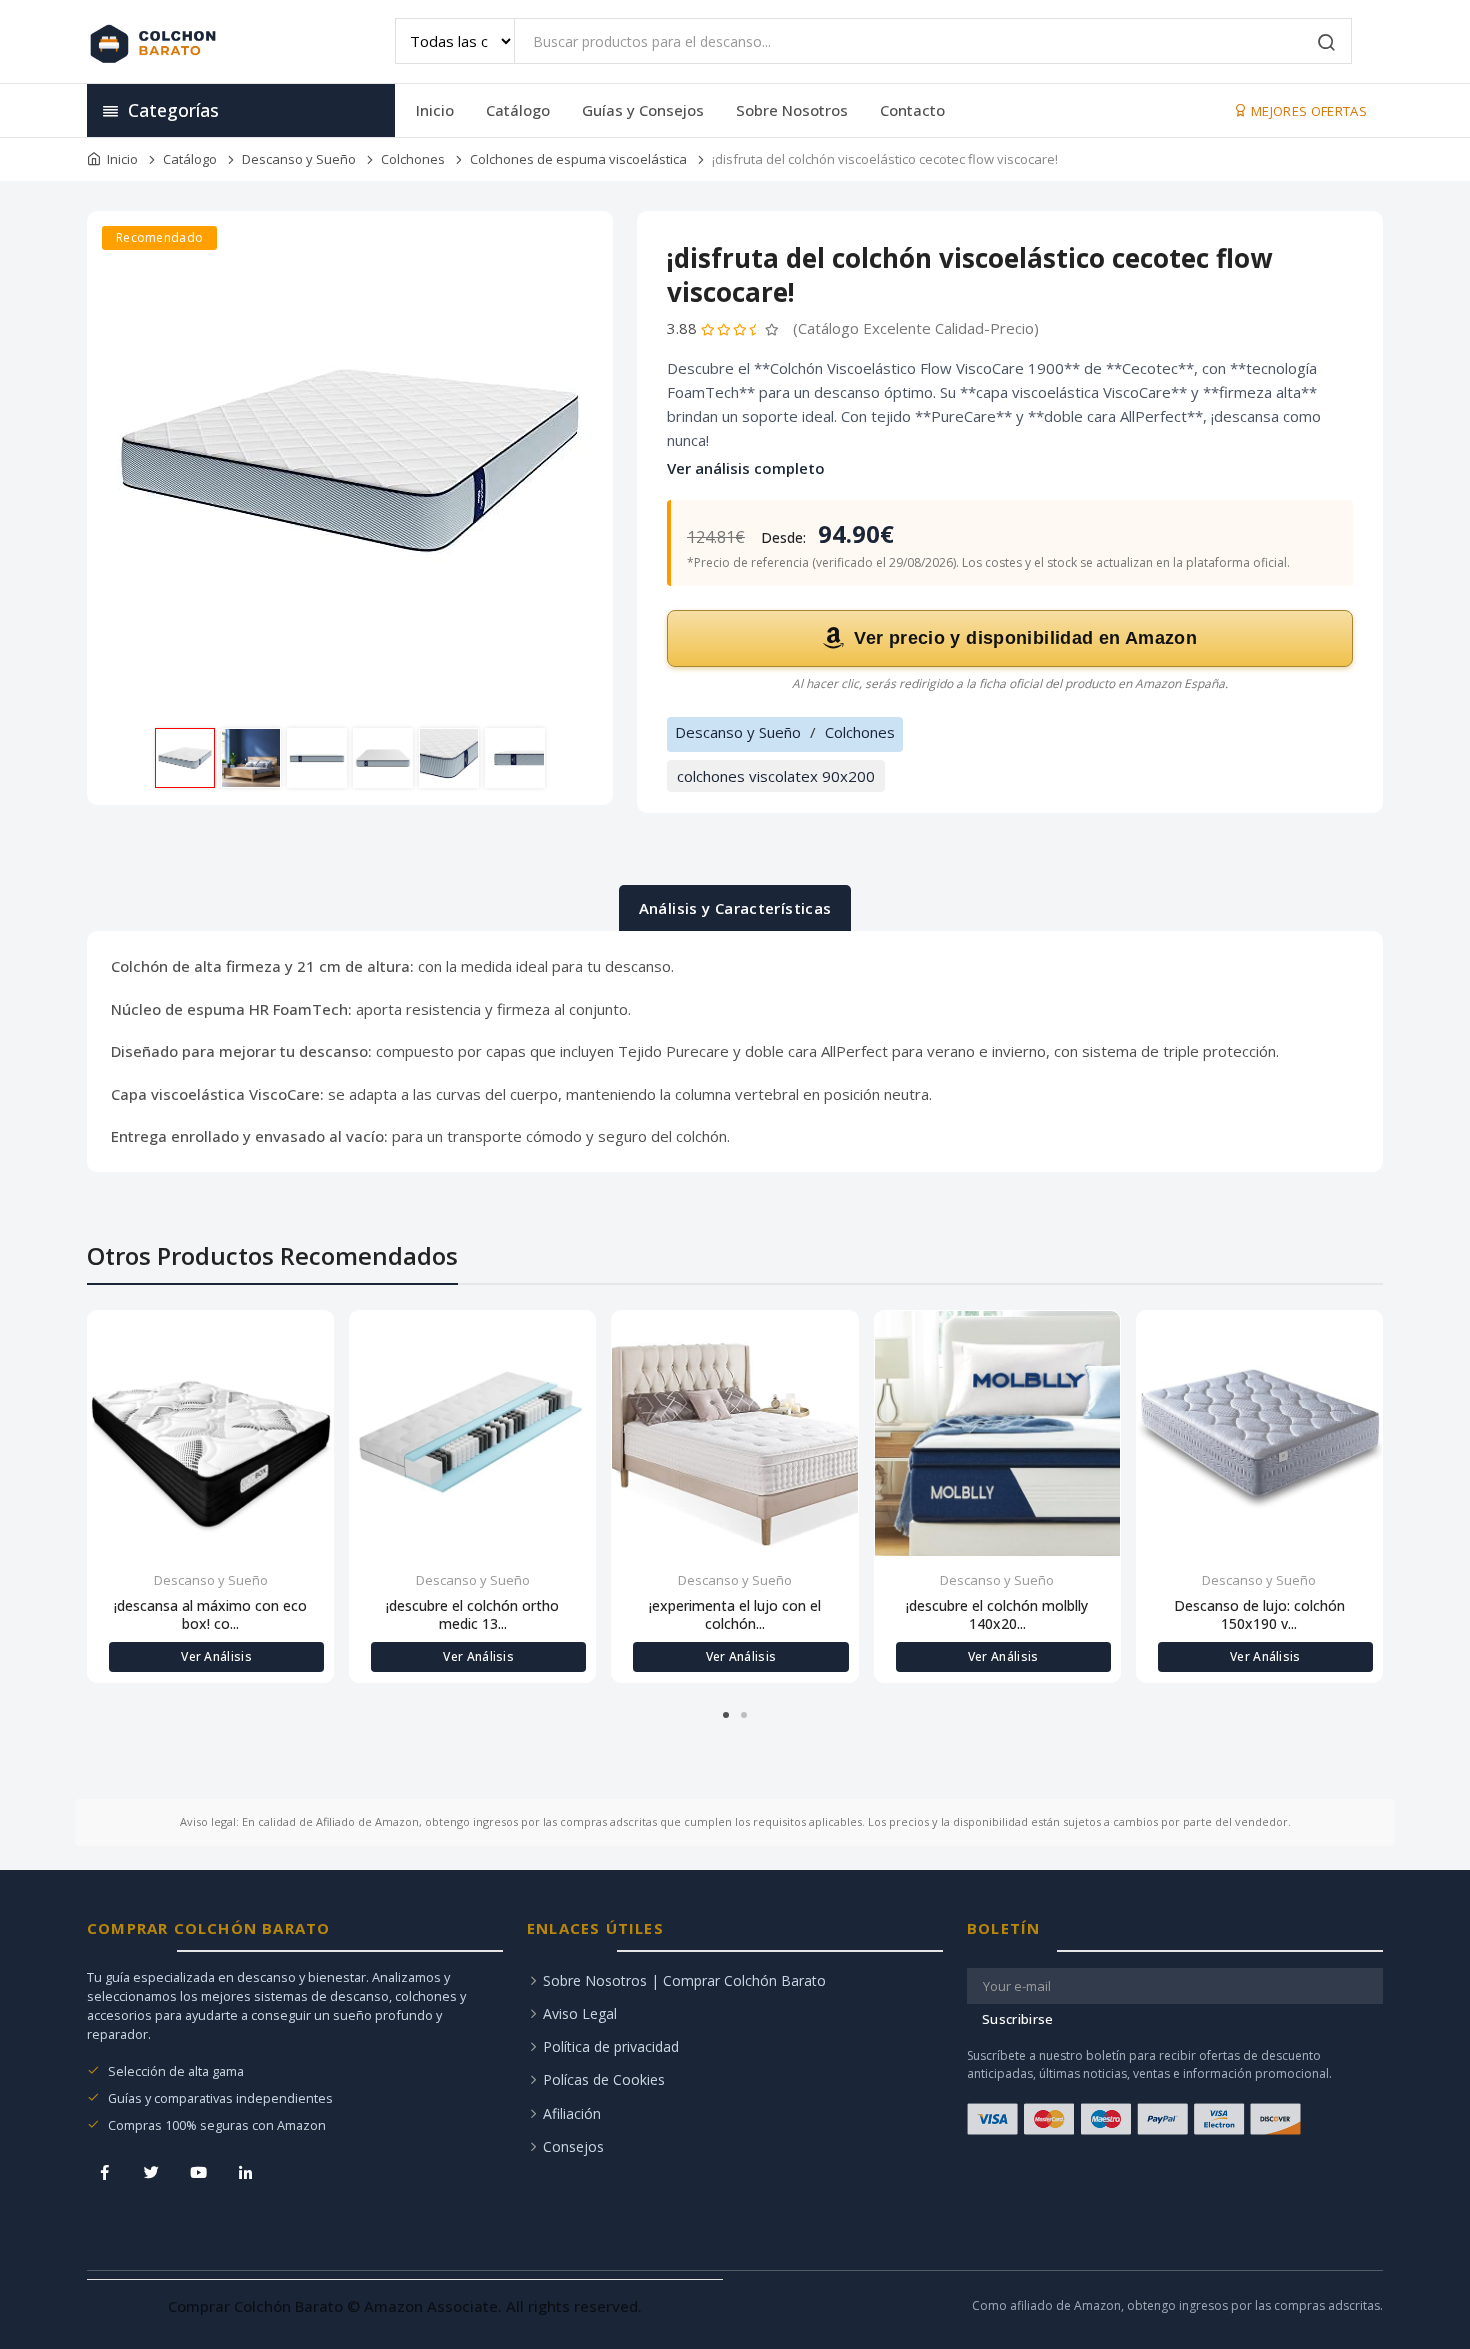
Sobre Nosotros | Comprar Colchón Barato (684, 1980)
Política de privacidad (611, 2046)
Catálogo (518, 110)
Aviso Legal (580, 2013)
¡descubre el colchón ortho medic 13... (472, 1615)
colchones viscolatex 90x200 (776, 776)
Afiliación (572, 2113)
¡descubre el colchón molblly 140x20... (997, 1615)
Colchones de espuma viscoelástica (578, 159)
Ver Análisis (216, 1656)
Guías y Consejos (643, 110)
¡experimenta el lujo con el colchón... (735, 1615)
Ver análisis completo (746, 468)
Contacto (912, 110)
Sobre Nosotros (792, 110)
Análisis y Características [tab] (735, 908)
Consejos (573, 2146)
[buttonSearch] (1327, 44)
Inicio (435, 110)
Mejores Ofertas (1307, 111)
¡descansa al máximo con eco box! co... (210, 1615)
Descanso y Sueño (299, 159)
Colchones (413, 159)
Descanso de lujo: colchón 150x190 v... (1259, 1615)
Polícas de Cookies (604, 2079)
